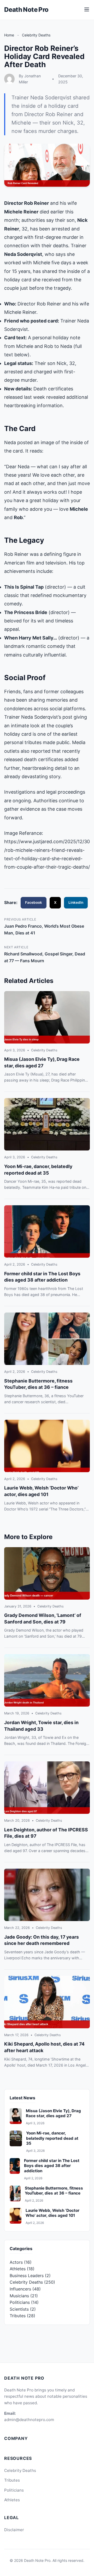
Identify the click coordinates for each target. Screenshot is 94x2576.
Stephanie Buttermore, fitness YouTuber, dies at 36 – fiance (54, 2191)
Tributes (18, 2316)
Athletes (18, 2269)
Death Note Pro (26, 10)
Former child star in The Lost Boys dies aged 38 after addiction (52, 2166)
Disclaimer (14, 2530)
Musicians (19, 2296)
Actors (16, 2262)
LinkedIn (76, 902)
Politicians (20, 2302)
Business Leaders (27, 2276)
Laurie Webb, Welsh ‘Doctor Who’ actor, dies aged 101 (52, 2213)
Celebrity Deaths (36, 35)
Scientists (19, 2309)
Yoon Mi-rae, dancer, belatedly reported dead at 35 (52, 2138)
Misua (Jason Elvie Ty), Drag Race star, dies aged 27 (53, 2113)
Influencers (20, 2289)
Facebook (34, 902)
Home (9, 35)
